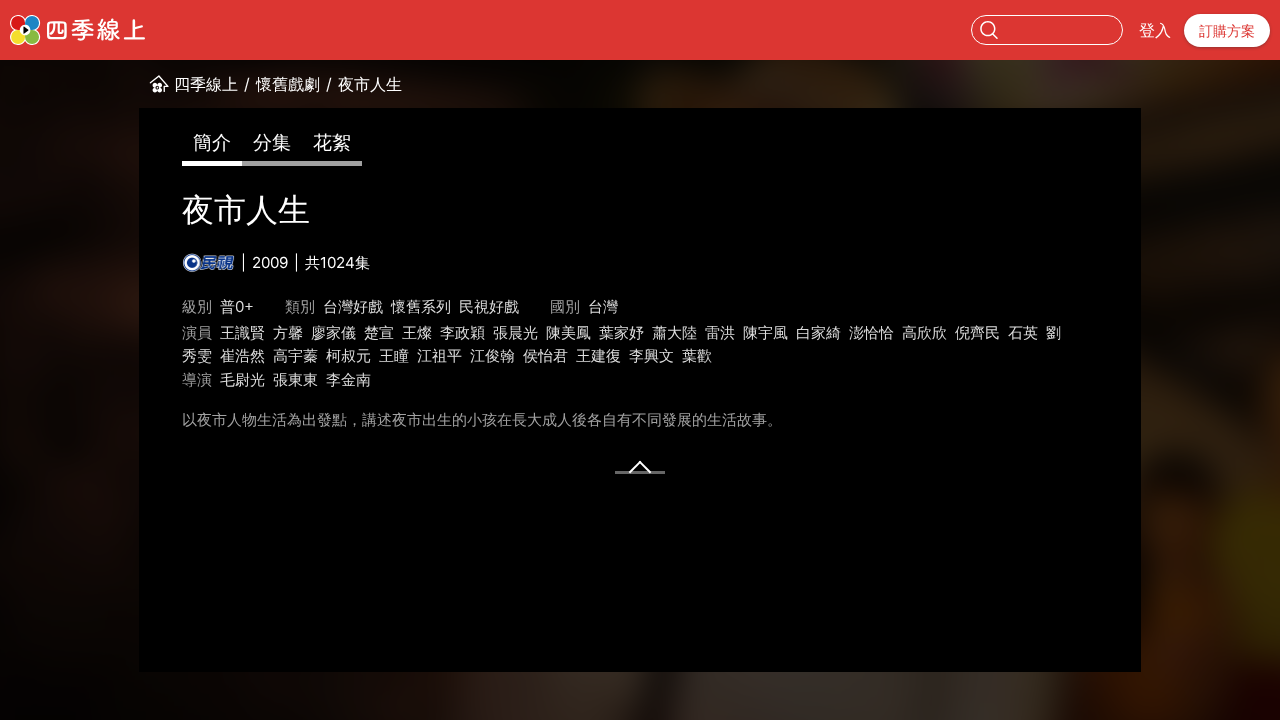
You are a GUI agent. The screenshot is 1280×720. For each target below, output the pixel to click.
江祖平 (439, 355)
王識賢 (242, 332)
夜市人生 (370, 84)
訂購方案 (1227, 30)
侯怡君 (545, 355)
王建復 (598, 355)
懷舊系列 (421, 306)
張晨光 (515, 332)
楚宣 (379, 332)
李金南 (348, 379)
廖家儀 (333, 332)
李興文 (651, 355)
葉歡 (697, 355)
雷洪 (720, 332)
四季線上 (206, 84)
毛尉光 (242, 379)
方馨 (288, 332)
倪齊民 (977, 332)
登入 (1155, 30)
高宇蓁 (295, 355)
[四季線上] (77, 30)
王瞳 (394, 355)
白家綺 (818, 332)
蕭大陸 (674, 332)
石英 (1023, 332)
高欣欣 (924, 332)
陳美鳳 (568, 332)
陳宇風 (765, 332)
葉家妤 (621, 332)
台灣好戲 (353, 306)
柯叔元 (348, 355)
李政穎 (462, 332)
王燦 (417, 332)
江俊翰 (492, 355)
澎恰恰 (871, 332)
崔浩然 (242, 355)
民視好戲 (489, 306)
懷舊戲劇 (288, 84)
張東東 (295, 379)
